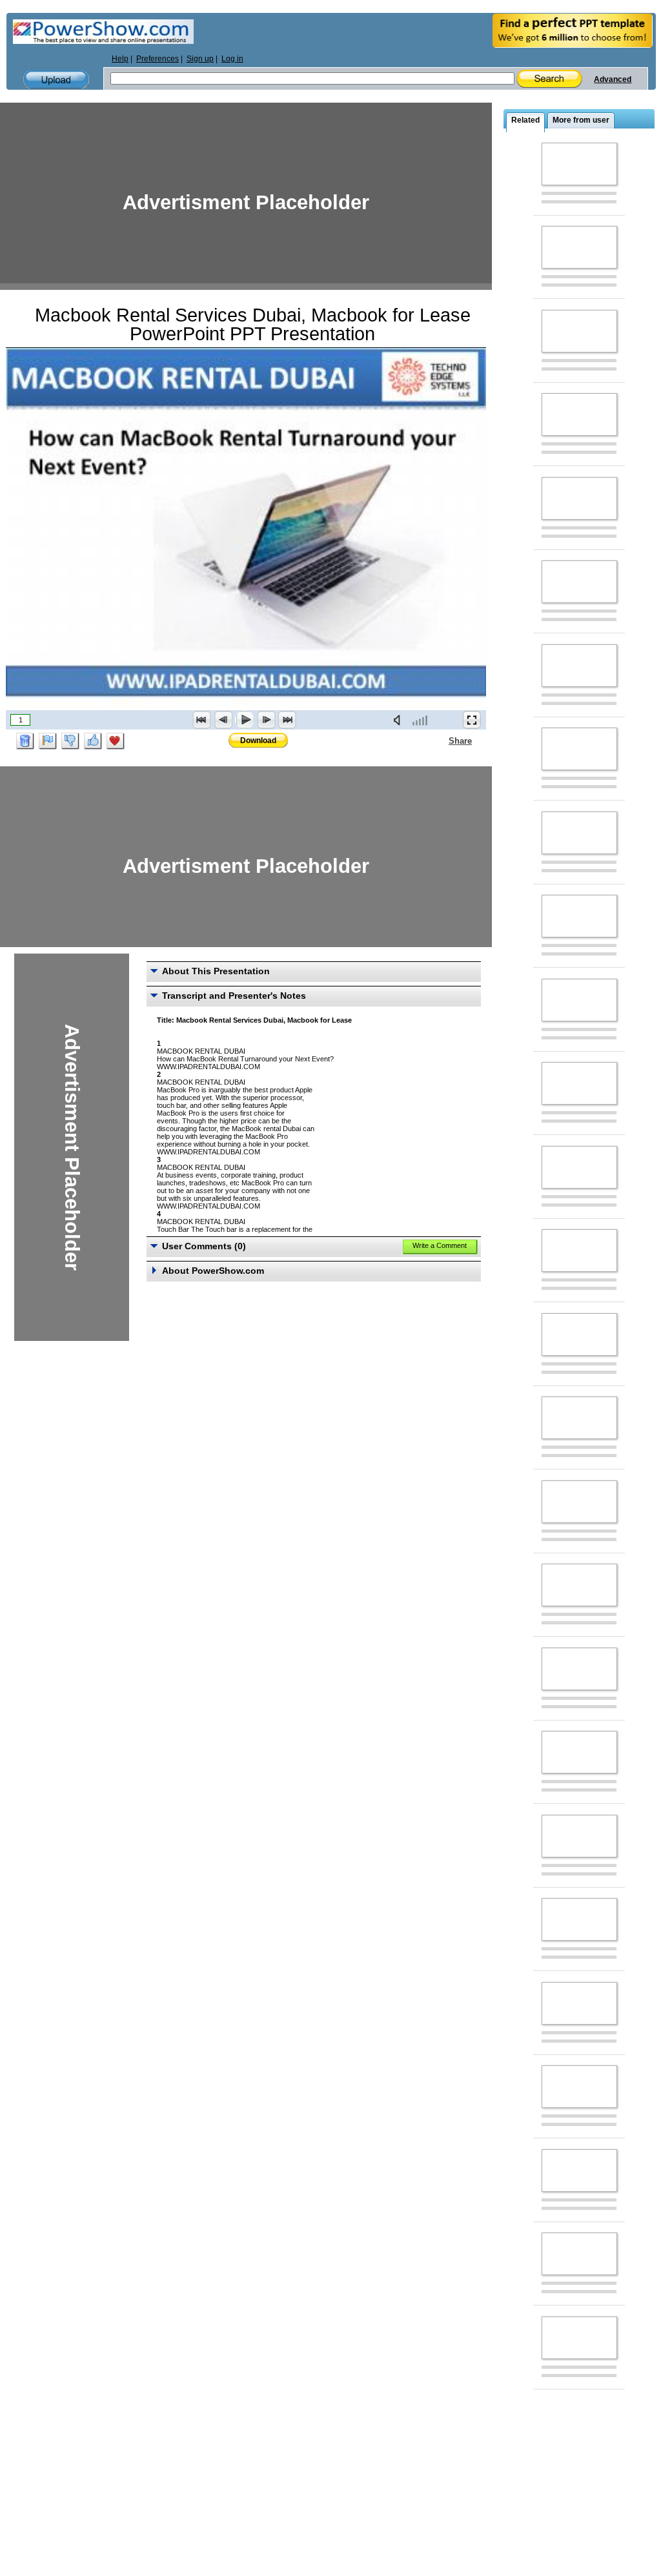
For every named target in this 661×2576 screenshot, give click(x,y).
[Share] (441, 741)
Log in (232, 59)
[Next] (266, 720)
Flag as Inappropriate (48, 741)
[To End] (287, 720)
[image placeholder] (579, 164)
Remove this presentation (25, 741)
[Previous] (223, 720)
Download (258, 741)
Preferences (158, 59)
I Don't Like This (70, 741)
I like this (93, 741)
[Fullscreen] (472, 720)
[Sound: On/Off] (400, 720)
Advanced (613, 79)
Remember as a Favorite (116, 741)
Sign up (200, 59)
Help (120, 59)
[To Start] (202, 720)
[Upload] (56, 80)
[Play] (245, 720)
